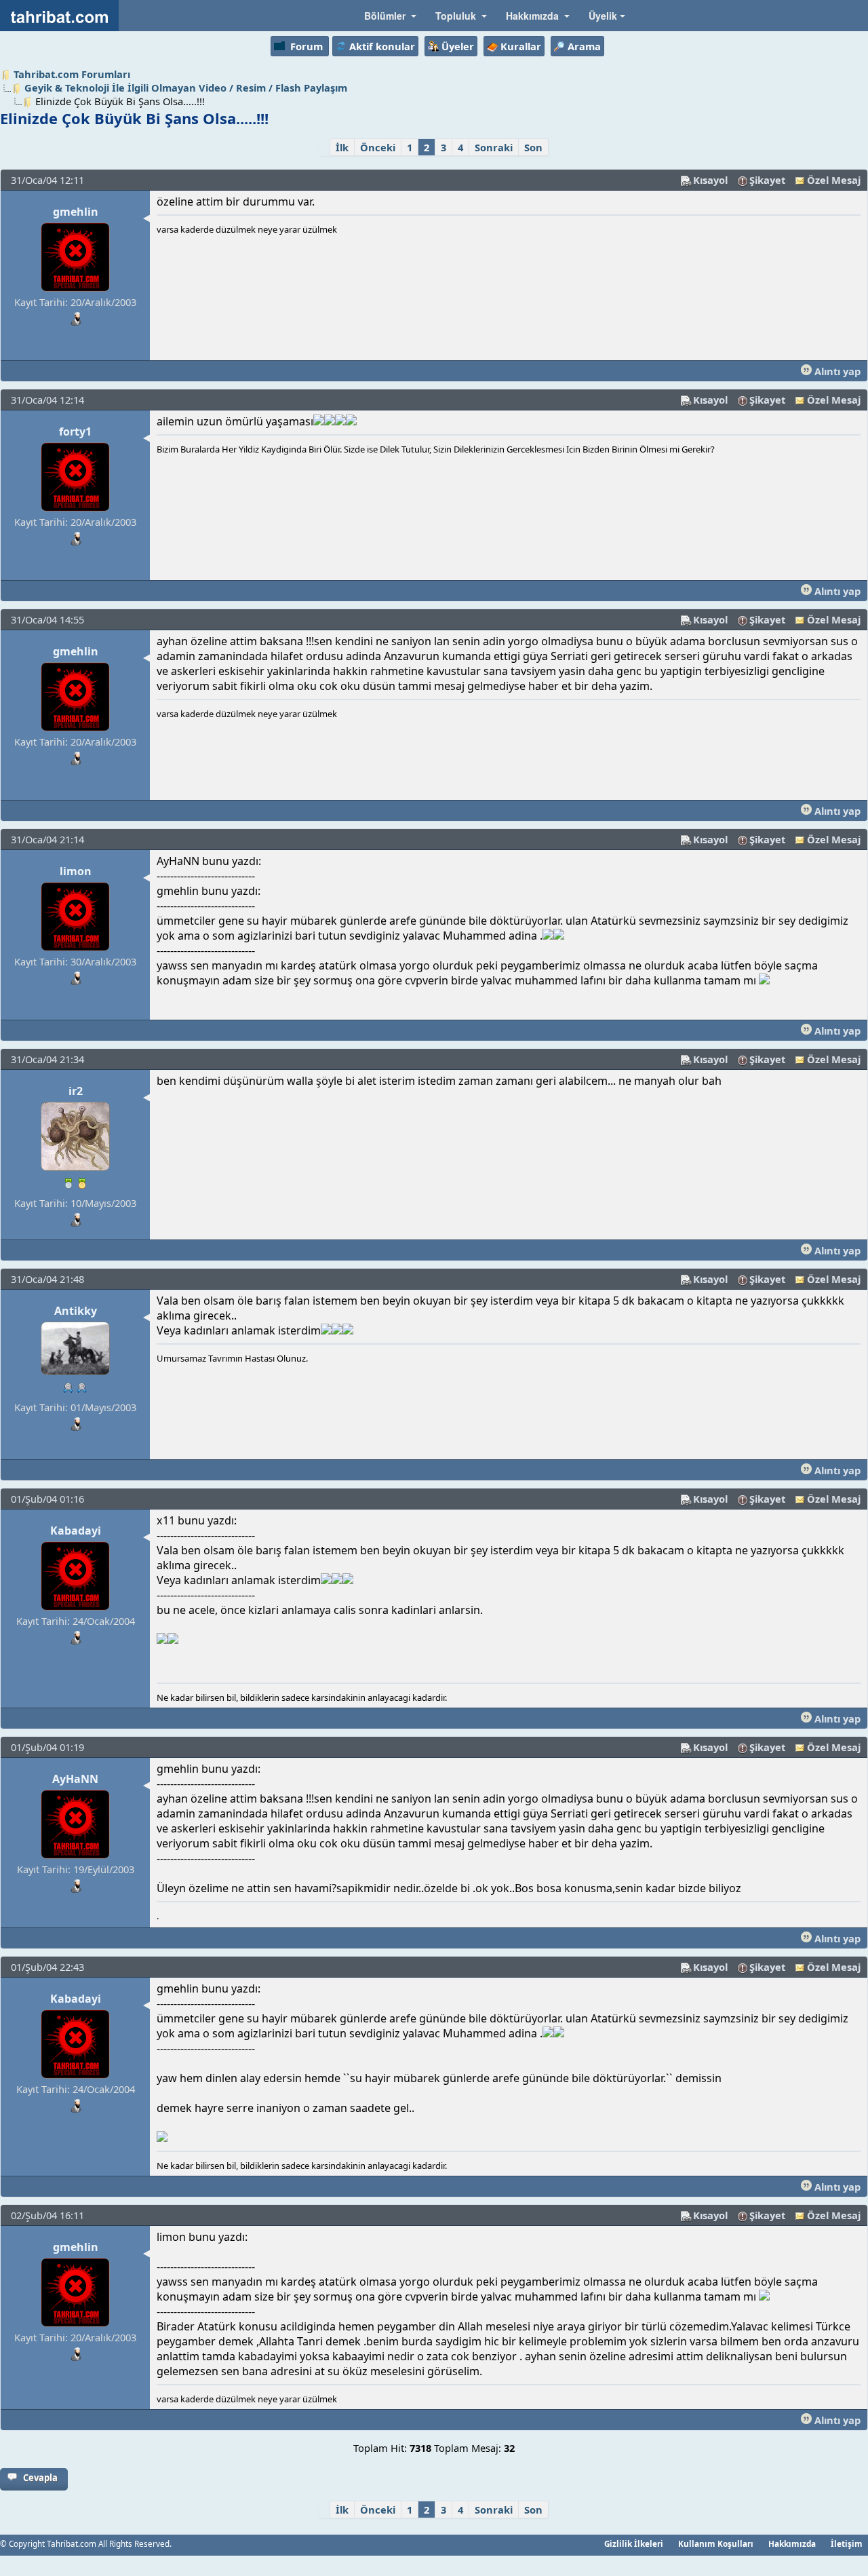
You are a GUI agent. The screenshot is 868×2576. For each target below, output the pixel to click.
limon (76, 871)
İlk (342, 147)
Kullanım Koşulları (716, 2543)
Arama (584, 46)
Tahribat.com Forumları (72, 74)
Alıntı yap (836, 371)
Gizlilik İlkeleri (634, 2543)
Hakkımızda (792, 2543)
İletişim (847, 2543)
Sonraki (494, 147)
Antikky (76, 1311)
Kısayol (710, 180)
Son (533, 147)
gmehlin (76, 212)
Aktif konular (382, 46)
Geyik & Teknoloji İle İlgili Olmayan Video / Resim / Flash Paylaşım (186, 88)
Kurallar (521, 46)
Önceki (378, 147)
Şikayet (767, 180)
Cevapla (40, 2478)
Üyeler (458, 46)
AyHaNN (75, 1779)
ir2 (76, 1091)
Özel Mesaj (834, 180)
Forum (307, 46)
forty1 (75, 431)
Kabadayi (76, 1531)
